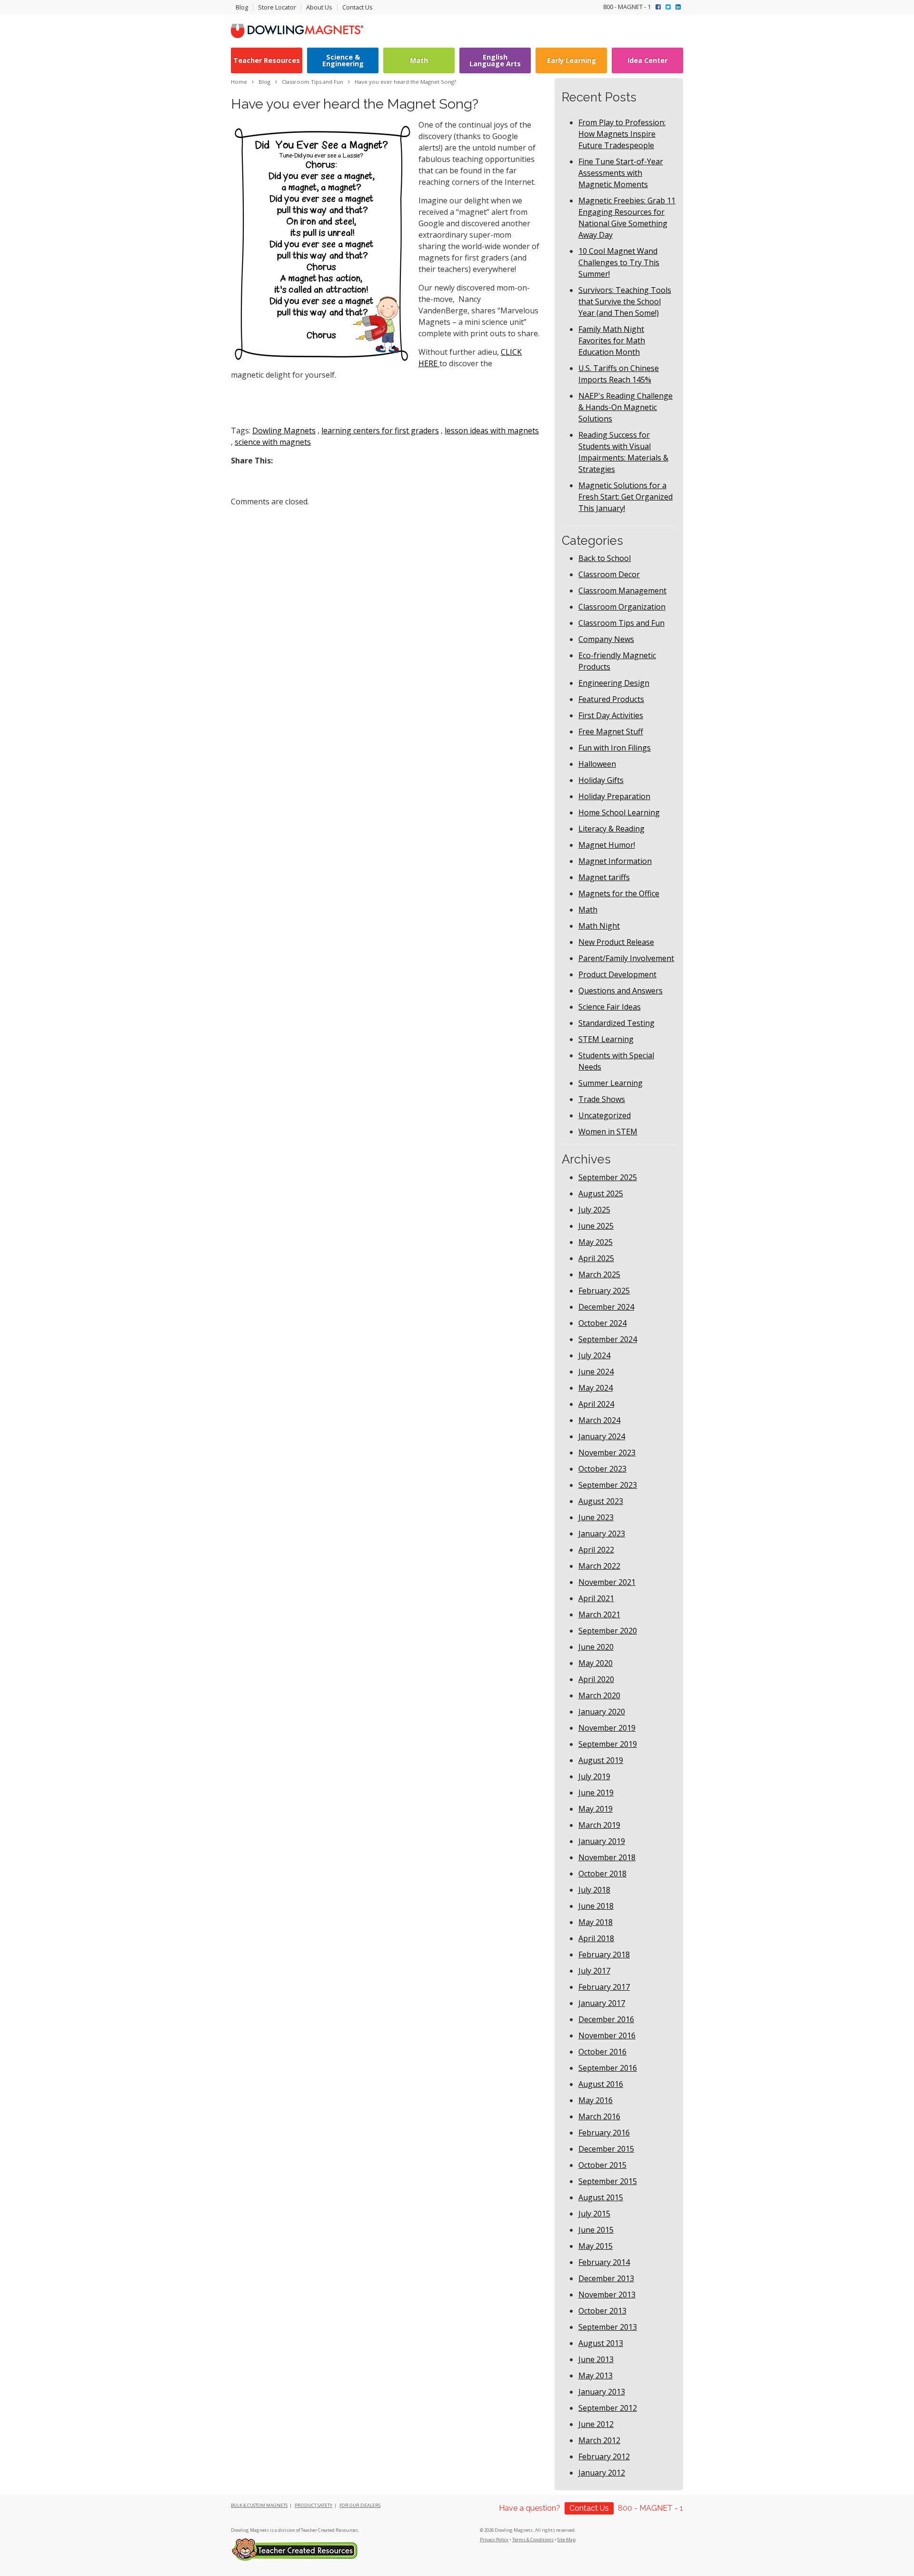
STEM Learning (606, 1039)
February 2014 (604, 2262)
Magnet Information (615, 861)
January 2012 (602, 2473)
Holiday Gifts (601, 780)
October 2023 (602, 1469)
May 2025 (596, 1242)
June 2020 (596, 1647)
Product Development (617, 974)
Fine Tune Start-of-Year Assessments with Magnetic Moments (621, 173)
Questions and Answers (621, 991)
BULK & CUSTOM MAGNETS (259, 2505)
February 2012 (604, 2456)
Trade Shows (602, 1099)
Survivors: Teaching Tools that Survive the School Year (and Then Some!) (625, 301)
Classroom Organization (622, 607)
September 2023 (608, 1485)
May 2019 (596, 1809)
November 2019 (607, 1728)
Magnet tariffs (604, 877)
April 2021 (596, 1598)
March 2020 (599, 1695)
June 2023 (596, 1517)
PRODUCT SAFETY (313, 2505)
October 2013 (602, 2311)
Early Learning (571, 60)
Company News (606, 639)
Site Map (566, 2540)
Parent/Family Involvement (626, 958)
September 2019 (608, 1744)
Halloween (597, 764)
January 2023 (602, 1534)
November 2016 (607, 2035)
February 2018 (604, 1955)
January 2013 (602, 2392)
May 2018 (596, 1922)
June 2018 (596, 1906)
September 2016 (608, 2068)
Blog (242, 7)
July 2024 (594, 1355)
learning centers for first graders (380, 431)
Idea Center (647, 60)
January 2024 (602, 1436)
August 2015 (601, 2197)
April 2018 (596, 1938)
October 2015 (602, 2165)
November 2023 (607, 1453)
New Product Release (616, 942)
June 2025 (596, 1226)
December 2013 (606, 2278)
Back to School (605, 558)
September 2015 (608, 2181)
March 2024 (599, 1420)
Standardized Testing (616, 1023)
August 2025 (601, 1193)
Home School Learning (619, 812)
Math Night (599, 926)
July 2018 (594, 1890)
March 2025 (599, 1274)
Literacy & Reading (611, 829)
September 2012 (608, 2408)
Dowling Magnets (284, 431)
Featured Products (611, 699)
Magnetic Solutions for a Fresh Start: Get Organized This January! (626, 497)
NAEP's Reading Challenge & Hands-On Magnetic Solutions (626, 407)
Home (239, 82)
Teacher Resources (267, 60)
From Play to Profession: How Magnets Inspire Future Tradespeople (622, 134)
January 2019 (602, 1841)
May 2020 (596, 1663)
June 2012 (596, 2424)
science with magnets (273, 442)
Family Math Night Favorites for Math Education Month (612, 341)
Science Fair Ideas (610, 1007)
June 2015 (596, 2230)
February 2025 (604, 1291)
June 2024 (596, 1372)
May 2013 (596, 2376)
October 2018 (602, 1874)
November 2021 (607, 1582)
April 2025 (596, 1258)
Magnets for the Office (619, 893)
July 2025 (594, 1210)
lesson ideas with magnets (492, 431)
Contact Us (358, 7)
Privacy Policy (494, 2540)
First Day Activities (611, 715)
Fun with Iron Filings (615, 748)
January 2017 (602, 2003)
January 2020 (602, 1712)
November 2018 (607, 1857)
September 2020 (608, 1631)
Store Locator (277, 7)
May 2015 (596, 2246)
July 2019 (594, 1776)
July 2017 (594, 1971)
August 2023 (601, 1501)
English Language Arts (495, 60)
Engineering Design (614, 683)
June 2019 (596, 1793)
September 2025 (608, 1177)
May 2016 (596, 2100)
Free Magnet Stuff (611, 732)
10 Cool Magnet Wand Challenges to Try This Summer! (619, 262)
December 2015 (606, 2149)
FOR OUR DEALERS (360, 2505)
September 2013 (608, 2327)
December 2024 (606, 1307)
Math (419, 60)
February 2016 (604, 2133)
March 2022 (599, 1566)
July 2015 (594, 2214)
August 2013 (601, 2343)
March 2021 (599, 1614)
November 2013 (607, 2295)
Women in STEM (608, 1132)
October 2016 (602, 2052)
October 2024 (602, 1323)
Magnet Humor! (607, 845)
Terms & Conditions (533, 2540)
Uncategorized (605, 1115)
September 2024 (608, 1339)
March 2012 (599, 2440)
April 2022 (596, 1550)
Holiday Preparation (614, 796)
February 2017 (604, 1987)
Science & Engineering (343, 60)
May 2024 (596, 1388)
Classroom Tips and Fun (621, 623)
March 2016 (599, 2116)
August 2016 (601, 2084)
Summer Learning (611, 1083)
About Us (319, 7)
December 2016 (606, 2019)
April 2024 (596, 1404)
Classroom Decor (609, 574)
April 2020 (596, 1679)
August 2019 (601, 1760)
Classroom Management (622, 591)
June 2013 (596, 2359)
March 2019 (599, 1825)
